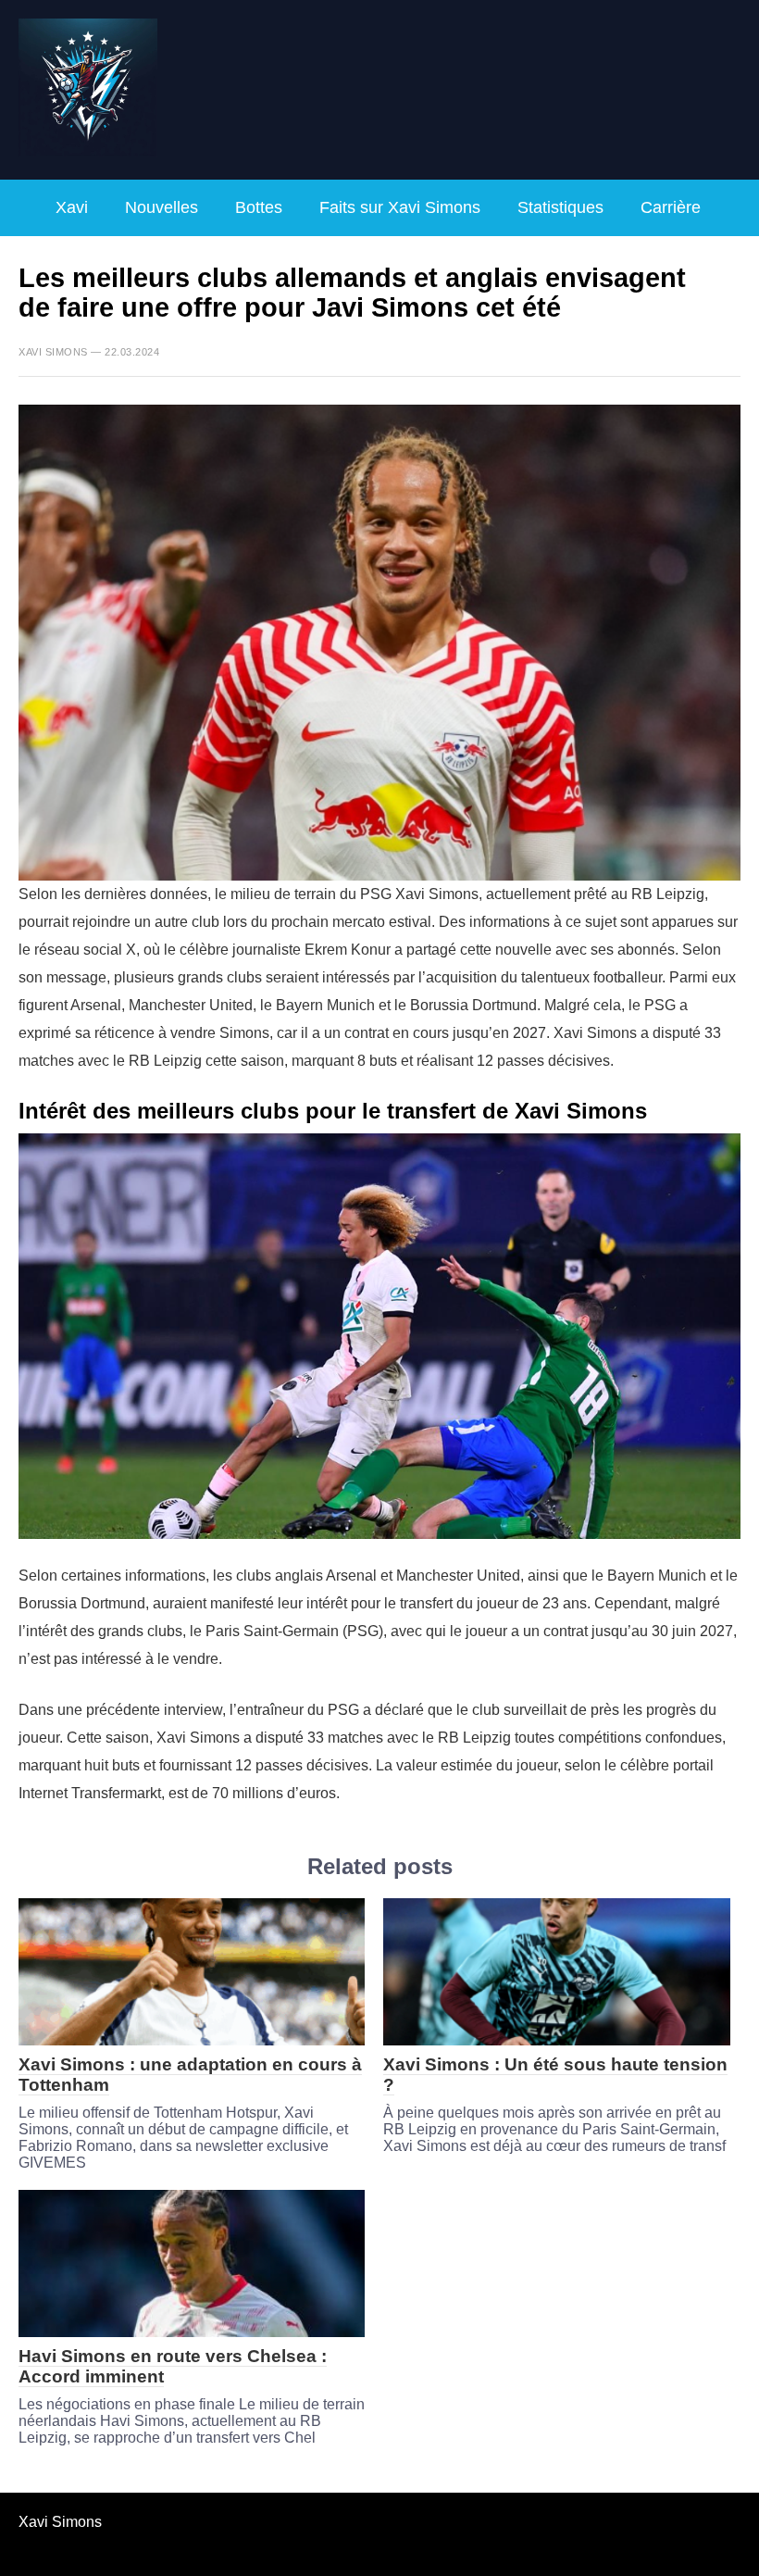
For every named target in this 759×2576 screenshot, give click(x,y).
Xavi (72, 207)
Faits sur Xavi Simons (400, 207)
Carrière (671, 207)
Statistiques (560, 207)
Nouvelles (162, 207)
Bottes (259, 207)
